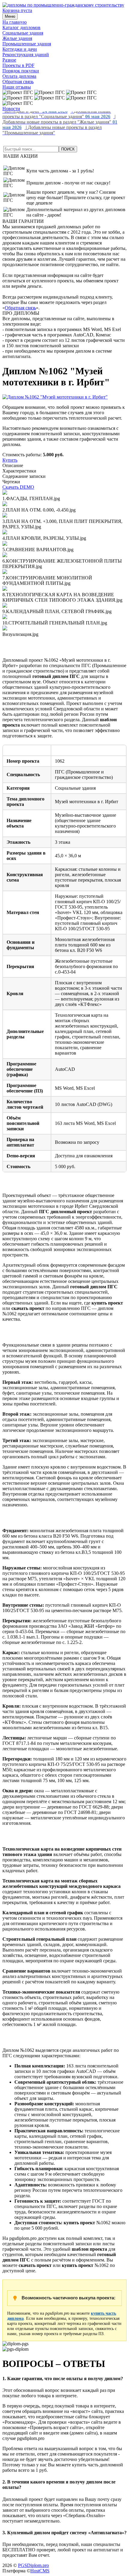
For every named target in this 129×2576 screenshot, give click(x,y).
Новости (11, 109)
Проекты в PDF (18, 65)
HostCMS (40, 2571)
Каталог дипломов (21, 27)
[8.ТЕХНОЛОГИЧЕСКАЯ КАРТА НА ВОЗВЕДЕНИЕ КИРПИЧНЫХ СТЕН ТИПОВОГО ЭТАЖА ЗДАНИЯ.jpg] (5, 589)
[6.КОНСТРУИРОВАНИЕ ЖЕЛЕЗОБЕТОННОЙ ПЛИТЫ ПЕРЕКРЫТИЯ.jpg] (5, 556)
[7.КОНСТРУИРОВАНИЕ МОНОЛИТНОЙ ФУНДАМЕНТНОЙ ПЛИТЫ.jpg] (5, 572)
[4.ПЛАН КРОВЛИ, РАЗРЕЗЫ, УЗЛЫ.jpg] (5, 533)
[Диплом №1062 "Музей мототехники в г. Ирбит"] (55, 397)
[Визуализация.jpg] (5, 629)
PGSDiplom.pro (33, 2565)
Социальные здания (23, 33)
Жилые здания (17, 38)
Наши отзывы (17, 87)
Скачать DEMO (18, 487)
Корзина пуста (17, 10)
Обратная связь (18, 82)
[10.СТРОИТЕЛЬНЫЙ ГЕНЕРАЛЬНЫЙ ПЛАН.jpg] (5, 617)
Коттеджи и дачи (20, 49)
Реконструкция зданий (26, 55)
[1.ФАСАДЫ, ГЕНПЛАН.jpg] (5, 493)
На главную (15, 22)
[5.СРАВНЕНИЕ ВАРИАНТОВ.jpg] (5, 544)
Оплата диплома (19, 76)
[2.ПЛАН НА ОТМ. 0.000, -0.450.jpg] (5, 504)
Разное (9, 60)
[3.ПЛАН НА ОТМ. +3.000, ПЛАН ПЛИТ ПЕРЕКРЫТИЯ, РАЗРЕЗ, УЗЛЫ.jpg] (5, 516)
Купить (10, 460)
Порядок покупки (21, 71)
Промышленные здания (27, 44)
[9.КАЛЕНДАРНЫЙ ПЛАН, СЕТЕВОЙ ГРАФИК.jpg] (5, 606)
